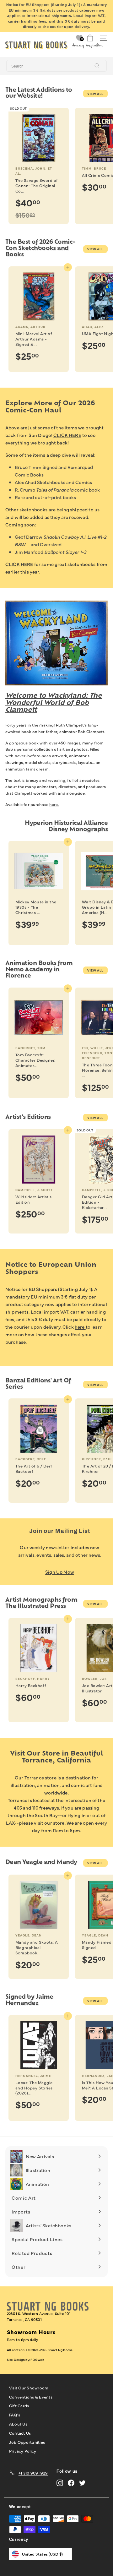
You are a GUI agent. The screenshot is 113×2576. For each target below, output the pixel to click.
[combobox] (56, 66)
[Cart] (90, 38)
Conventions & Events (31, 2397)
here (80, 1327)
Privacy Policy (23, 2451)
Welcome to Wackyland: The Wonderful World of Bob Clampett (54, 703)
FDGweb (37, 2360)
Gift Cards (19, 2405)
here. (54, 804)
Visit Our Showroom (29, 2388)
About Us (18, 2424)
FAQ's (15, 2415)
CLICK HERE (67, 435)
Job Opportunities (27, 2442)
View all (95, 94)
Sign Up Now (60, 1572)
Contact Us (20, 2433)
